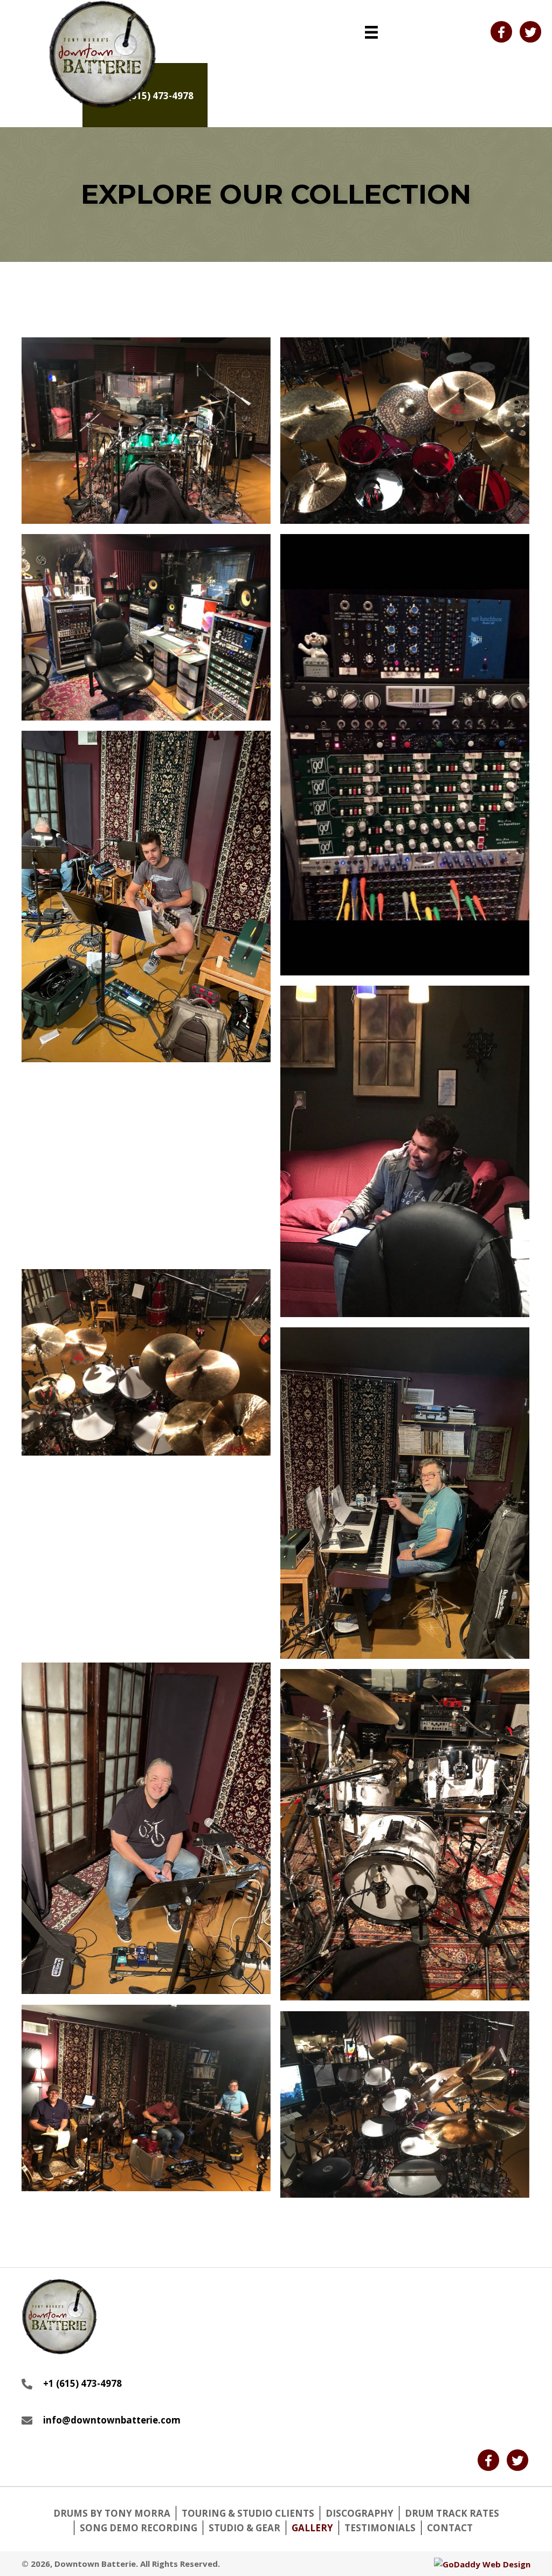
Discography (360, 2513)
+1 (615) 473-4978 (82, 2383)
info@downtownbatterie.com (112, 2420)
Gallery (312, 2528)
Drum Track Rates (452, 2513)
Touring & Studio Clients (248, 2513)
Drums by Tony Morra (112, 2513)
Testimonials (380, 2528)
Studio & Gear (244, 2528)
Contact (450, 2528)
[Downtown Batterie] (146, 431)
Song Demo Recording (139, 2528)
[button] (501, 32)
